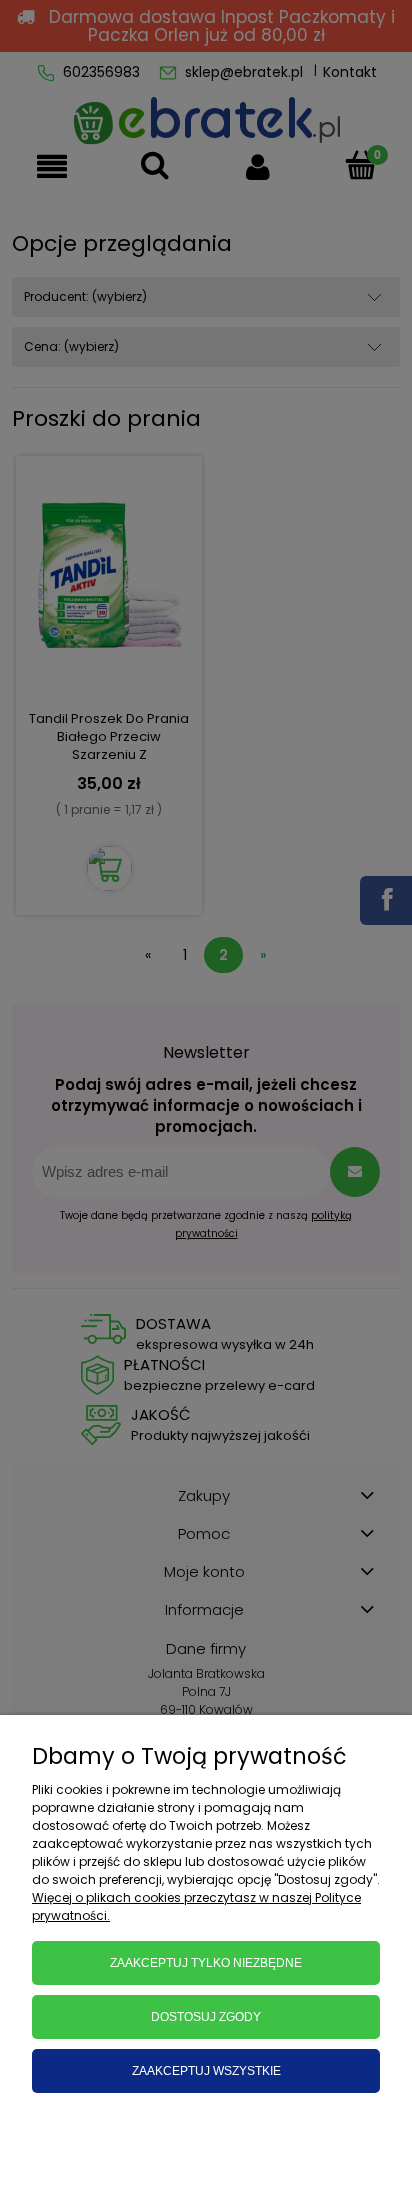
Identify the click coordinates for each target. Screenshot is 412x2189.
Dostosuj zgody (206, 2017)
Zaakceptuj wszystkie (206, 2071)
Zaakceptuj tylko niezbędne (206, 1963)
